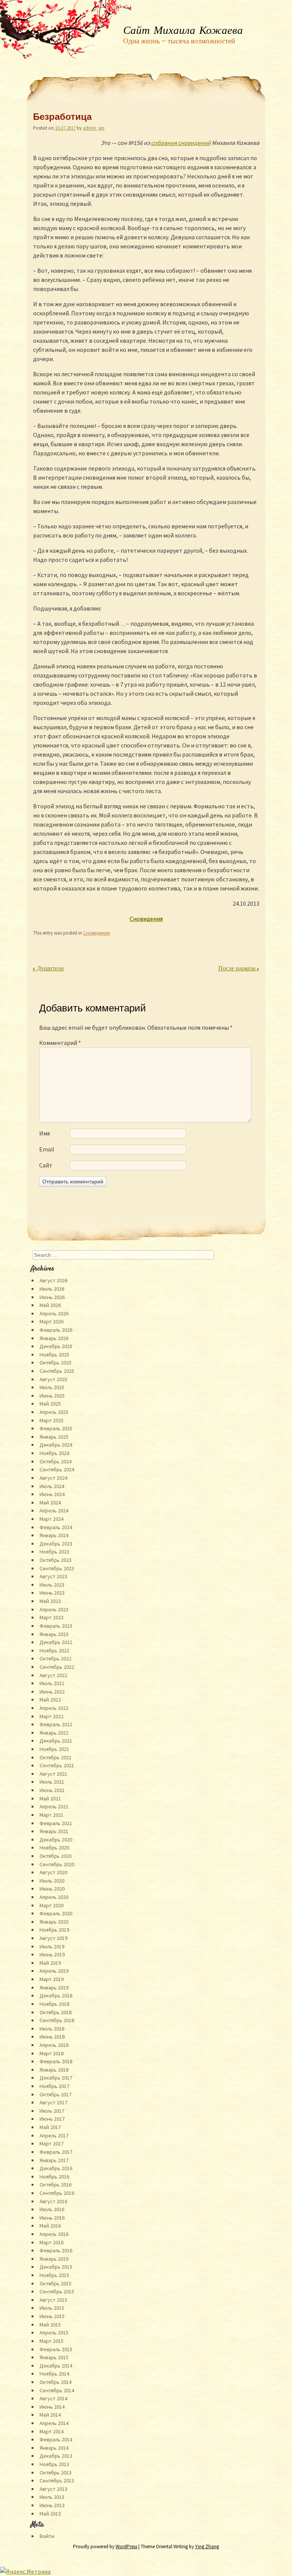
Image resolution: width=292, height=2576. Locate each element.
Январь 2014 (54, 2448)
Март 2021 (52, 1815)
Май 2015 (50, 2325)
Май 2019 (50, 1963)
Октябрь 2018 (56, 2012)
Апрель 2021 (54, 1806)
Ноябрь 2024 (54, 1453)
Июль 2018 (52, 2029)
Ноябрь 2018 (54, 2004)
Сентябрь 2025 (57, 1371)
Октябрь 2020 (56, 1856)
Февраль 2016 (56, 2250)
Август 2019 (53, 1938)
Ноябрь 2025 (54, 1355)
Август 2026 (53, 1280)
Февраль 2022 (56, 1724)
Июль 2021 (52, 1782)
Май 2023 (50, 1601)
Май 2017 (50, 2127)
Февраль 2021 (56, 1823)
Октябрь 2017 (56, 2094)
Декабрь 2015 (56, 2267)
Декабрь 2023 (56, 1544)
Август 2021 (53, 1774)
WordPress (126, 2547)
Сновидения (97, 933)
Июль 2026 (52, 1289)
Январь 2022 (54, 1733)
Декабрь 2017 (56, 2078)
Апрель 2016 (54, 2234)
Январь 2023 (54, 1634)
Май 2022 (50, 1700)
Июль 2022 (52, 1683)
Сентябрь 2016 (57, 2193)
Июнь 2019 (52, 1954)
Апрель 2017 (54, 2136)
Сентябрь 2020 (57, 1864)
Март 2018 (52, 2053)
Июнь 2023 (52, 1593)
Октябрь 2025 (56, 1363)
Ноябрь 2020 (54, 1848)
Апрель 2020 (54, 1897)
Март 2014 (52, 2431)
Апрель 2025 (54, 1412)
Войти (47, 2536)
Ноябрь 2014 (54, 2374)
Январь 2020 (54, 1922)
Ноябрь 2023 (54, 1552)
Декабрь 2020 (56, 1840)
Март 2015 (52, 2341)
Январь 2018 (54, 2070)
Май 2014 (50, 2415)
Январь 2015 (54, 2357)
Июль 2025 (52, 1387)
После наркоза (239, 969)
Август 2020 (53, 1872)
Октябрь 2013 (56, 2473)
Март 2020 (52, 1905)
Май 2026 (50, 1305)
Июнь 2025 (52, 1396)
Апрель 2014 (54, 2423)
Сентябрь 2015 (57, 2291)
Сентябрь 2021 (57, 1765)
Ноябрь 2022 (54, 1651)
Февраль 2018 (56, 2061)
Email (47, 1149)
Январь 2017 (54, 2160)
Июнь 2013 (52, 2505)
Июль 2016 (52, 2209)
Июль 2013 (52, 2497)
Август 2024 (53, 1478)
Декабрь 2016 (56, 2168)
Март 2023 (52, 1617)
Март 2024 (52, 1519)
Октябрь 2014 (56, 2382)
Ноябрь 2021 (54, 1749)
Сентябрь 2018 (57, 2020)
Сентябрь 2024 (57, 1469)
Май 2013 (50, 2514)
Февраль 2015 (56, 2349)
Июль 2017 (52, 2111)
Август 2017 (53, 2102)
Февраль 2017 (56, 2152)
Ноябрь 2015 (54, 2275)
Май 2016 (50, 2226)
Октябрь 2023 (56, 1560)
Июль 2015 (52, 2308)
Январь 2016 (54, 2259)
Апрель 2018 (54, 2045)
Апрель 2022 (54, 1708)
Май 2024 (50, 1503)
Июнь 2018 (52, 2037)
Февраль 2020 (56, 1913)
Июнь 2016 (52, 2218)
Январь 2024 (54, 1535)
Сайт (46, 1165)
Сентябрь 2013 (57, 2481)
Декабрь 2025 (56, 1346)
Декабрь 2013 (56, 2456)
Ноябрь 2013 (54, 2464)
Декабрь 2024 (56, 1445)
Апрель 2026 (54, 1313)
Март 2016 (52, 2242)
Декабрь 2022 (56, 1642)
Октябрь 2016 (56, 2185)
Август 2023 (53, 1576)
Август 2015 (53, 2300)
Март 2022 (52, 1716)
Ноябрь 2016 (54, 2177)
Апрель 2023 (54, 1609)
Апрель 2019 (54, 1971)
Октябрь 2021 (56, 1757)
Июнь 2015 (52, 2316)
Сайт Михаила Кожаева (183, 31)
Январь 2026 (54, 1338)
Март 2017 (52, 2143)
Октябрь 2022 (56, 1658)
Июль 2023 (52, 1585)
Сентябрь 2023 (57, 1568)
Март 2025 (52, 1420)
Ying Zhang (207, 2547)
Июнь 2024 (52, 1494)
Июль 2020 (52, 1881)
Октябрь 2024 (56, 1461)
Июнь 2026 (52, 1297)
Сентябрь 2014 (57, 2390)
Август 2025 (53, 1379)
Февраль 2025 (56, 1428)
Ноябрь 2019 (54, 1930)
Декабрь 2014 (56, 2366)
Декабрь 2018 (56, 1996)
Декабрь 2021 (56, 1741)
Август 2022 (53, 1675)
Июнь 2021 (52, 1790)
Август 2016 (53, 2201)
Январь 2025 (54, 1437)
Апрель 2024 (54, 1511)
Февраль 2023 (56, 1626)
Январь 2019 (54, 1988)
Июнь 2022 (52, 1692)
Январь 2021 (54, 1831)
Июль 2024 (52, 1486)
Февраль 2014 (56, 2439)
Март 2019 (52, 1979)
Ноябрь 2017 (54, 2086)
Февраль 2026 (56, 1330)
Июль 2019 (52, 1946)
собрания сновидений (181, 143)
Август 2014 (53, 2398)
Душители (48, 969)
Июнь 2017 (52, 2119)
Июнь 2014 (52, 2407)
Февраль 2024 (56, 1527)
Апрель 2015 (54, 2333)
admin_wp (94, 128)
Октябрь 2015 (56, 2283)
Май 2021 (50, 1798)
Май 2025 (50, 1404)
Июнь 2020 (52, 1889)
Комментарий (60, 1043)
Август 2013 (53, 2489)
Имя (44, 1133)
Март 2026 (52, 1321)
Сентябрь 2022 (57, 1667)
